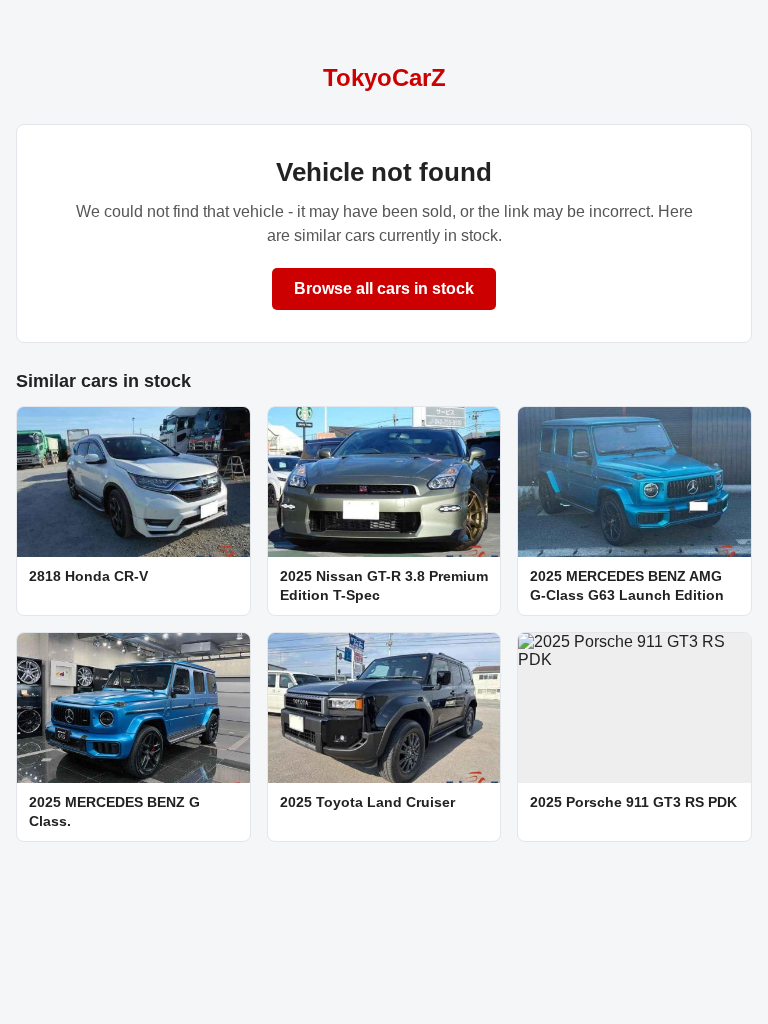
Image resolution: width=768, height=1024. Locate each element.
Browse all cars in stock (384, 288)
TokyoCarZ (384, 77)
